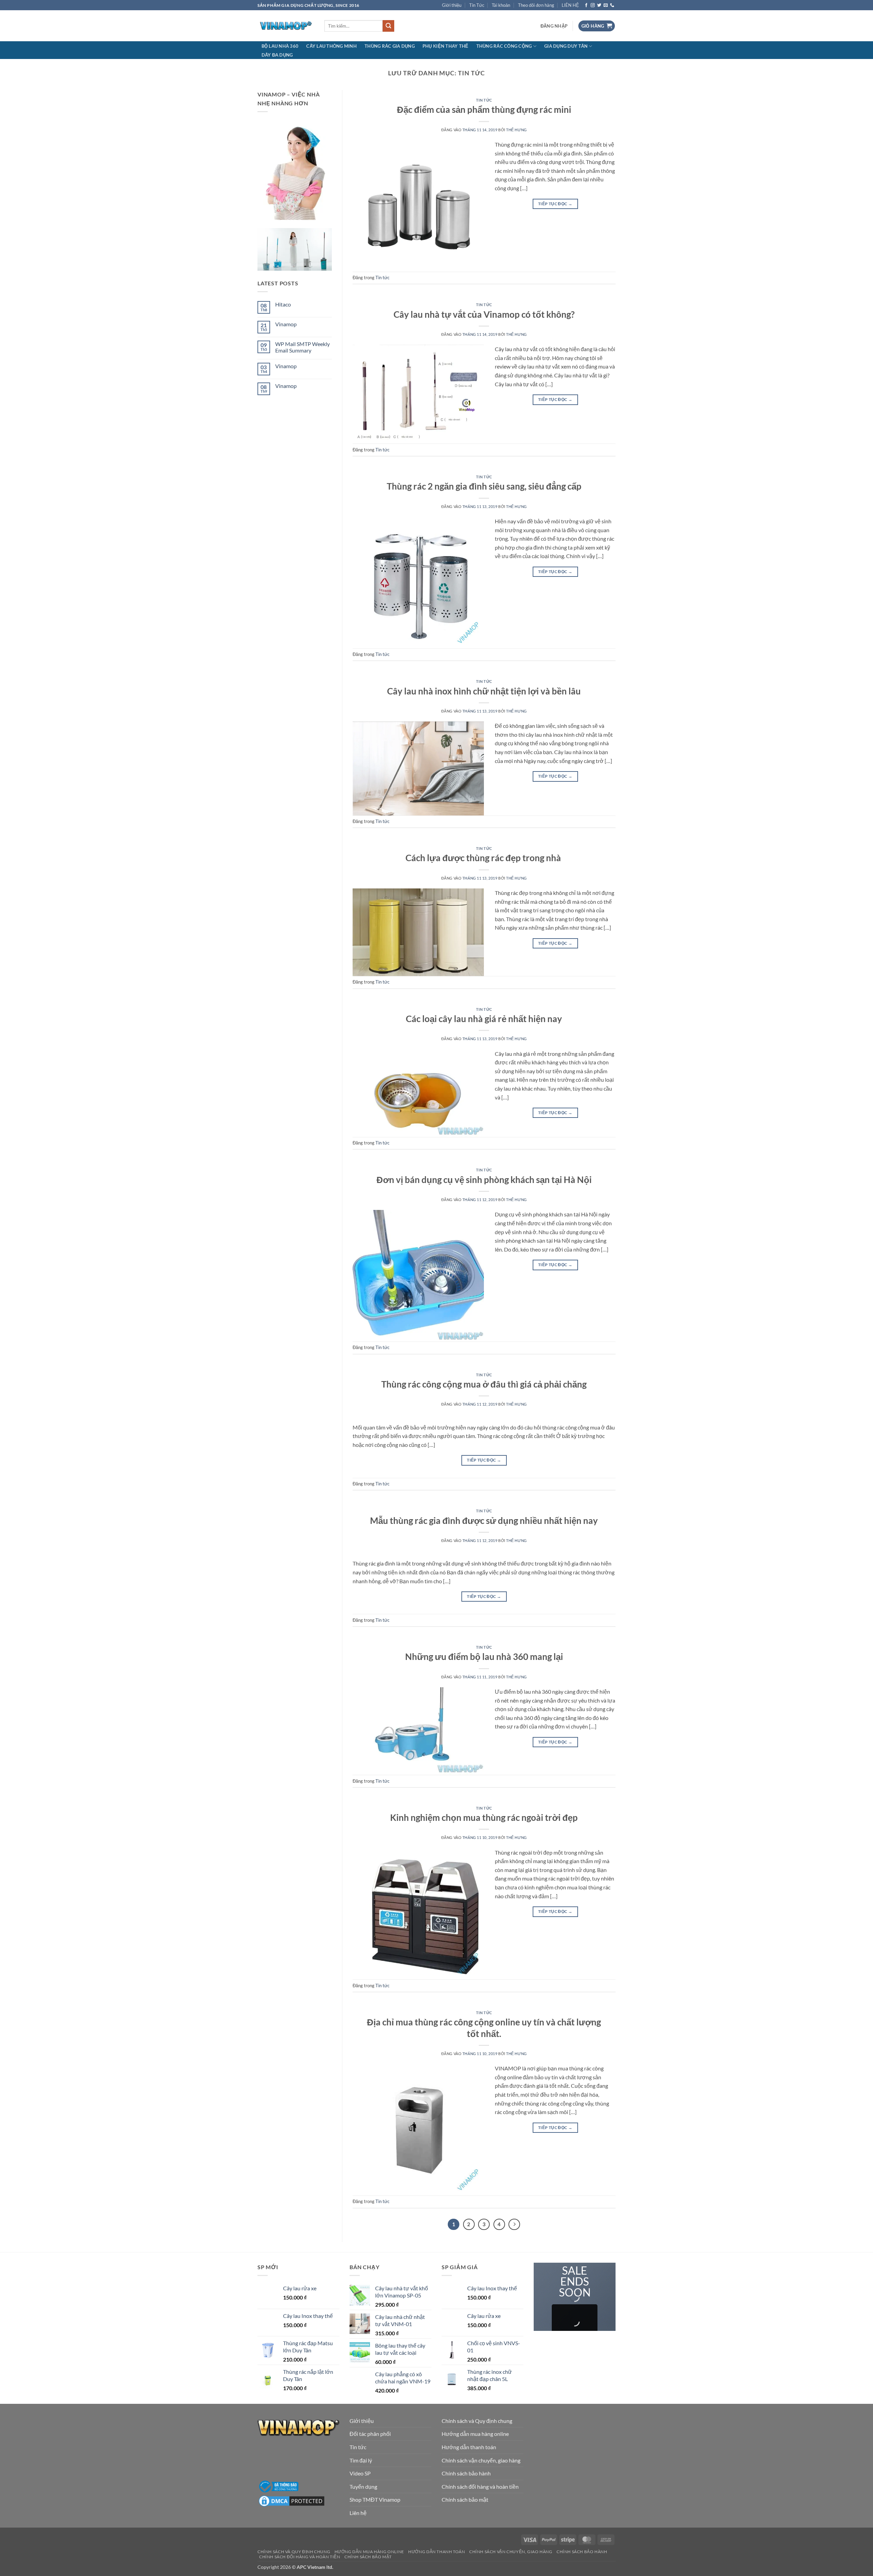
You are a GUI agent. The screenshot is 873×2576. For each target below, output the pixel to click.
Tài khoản (501, 5)
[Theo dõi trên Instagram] (593, 5)
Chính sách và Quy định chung (477, 2421)
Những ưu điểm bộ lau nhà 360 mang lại (484, 1657)
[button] (554, 26)
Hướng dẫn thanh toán (469, 2447)
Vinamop (286, 324)
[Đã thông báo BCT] (278, 2486)
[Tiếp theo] (514, 2225)
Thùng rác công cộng (504, 46)
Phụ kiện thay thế (445, 46)
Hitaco (283, 304)
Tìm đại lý (361, 2460)
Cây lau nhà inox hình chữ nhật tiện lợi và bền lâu (484, 691)
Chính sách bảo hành (466, 2473)
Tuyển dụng (363, 2487)
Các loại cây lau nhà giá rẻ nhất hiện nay (484, 1019)
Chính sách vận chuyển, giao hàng (481, 2460)
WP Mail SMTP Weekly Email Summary (302, 347)
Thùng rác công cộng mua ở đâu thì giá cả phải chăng (484, 1384)
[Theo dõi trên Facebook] (586, 5)
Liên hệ (358, 2513)
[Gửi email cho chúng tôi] (606, 5)
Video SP (360, 2473)
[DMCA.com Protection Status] (292, 2500)
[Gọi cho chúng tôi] (612, 5)
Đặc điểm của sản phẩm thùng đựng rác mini (484, 109)
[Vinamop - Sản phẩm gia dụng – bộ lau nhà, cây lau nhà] (286, 26)
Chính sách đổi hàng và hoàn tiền (480, 2487)
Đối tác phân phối (370, 2434)
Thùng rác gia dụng (390, 46)
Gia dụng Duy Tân (566, 46)
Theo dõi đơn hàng (536, 5)
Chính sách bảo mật (465, 2499)
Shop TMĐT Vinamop (375, 2499)
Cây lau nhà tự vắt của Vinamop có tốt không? (484, 314)
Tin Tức (477, 5)
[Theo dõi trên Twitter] (599, 5)
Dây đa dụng (277, 55)
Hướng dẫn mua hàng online (475, 2434)
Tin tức (484, 100)
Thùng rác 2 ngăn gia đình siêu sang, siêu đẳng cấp (484, 486)
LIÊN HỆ (570, 5)
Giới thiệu (452, 5)
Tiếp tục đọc (555, 204)
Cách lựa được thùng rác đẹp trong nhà (484, 858)
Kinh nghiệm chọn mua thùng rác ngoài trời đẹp (484, 1817)
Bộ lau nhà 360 (280, 46)
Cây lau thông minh (331, 46)
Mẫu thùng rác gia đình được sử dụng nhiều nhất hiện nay (484, 1521)
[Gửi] (388, 26)
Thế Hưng (516, 130)
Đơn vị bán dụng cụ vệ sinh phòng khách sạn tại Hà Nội (484, 1180)
